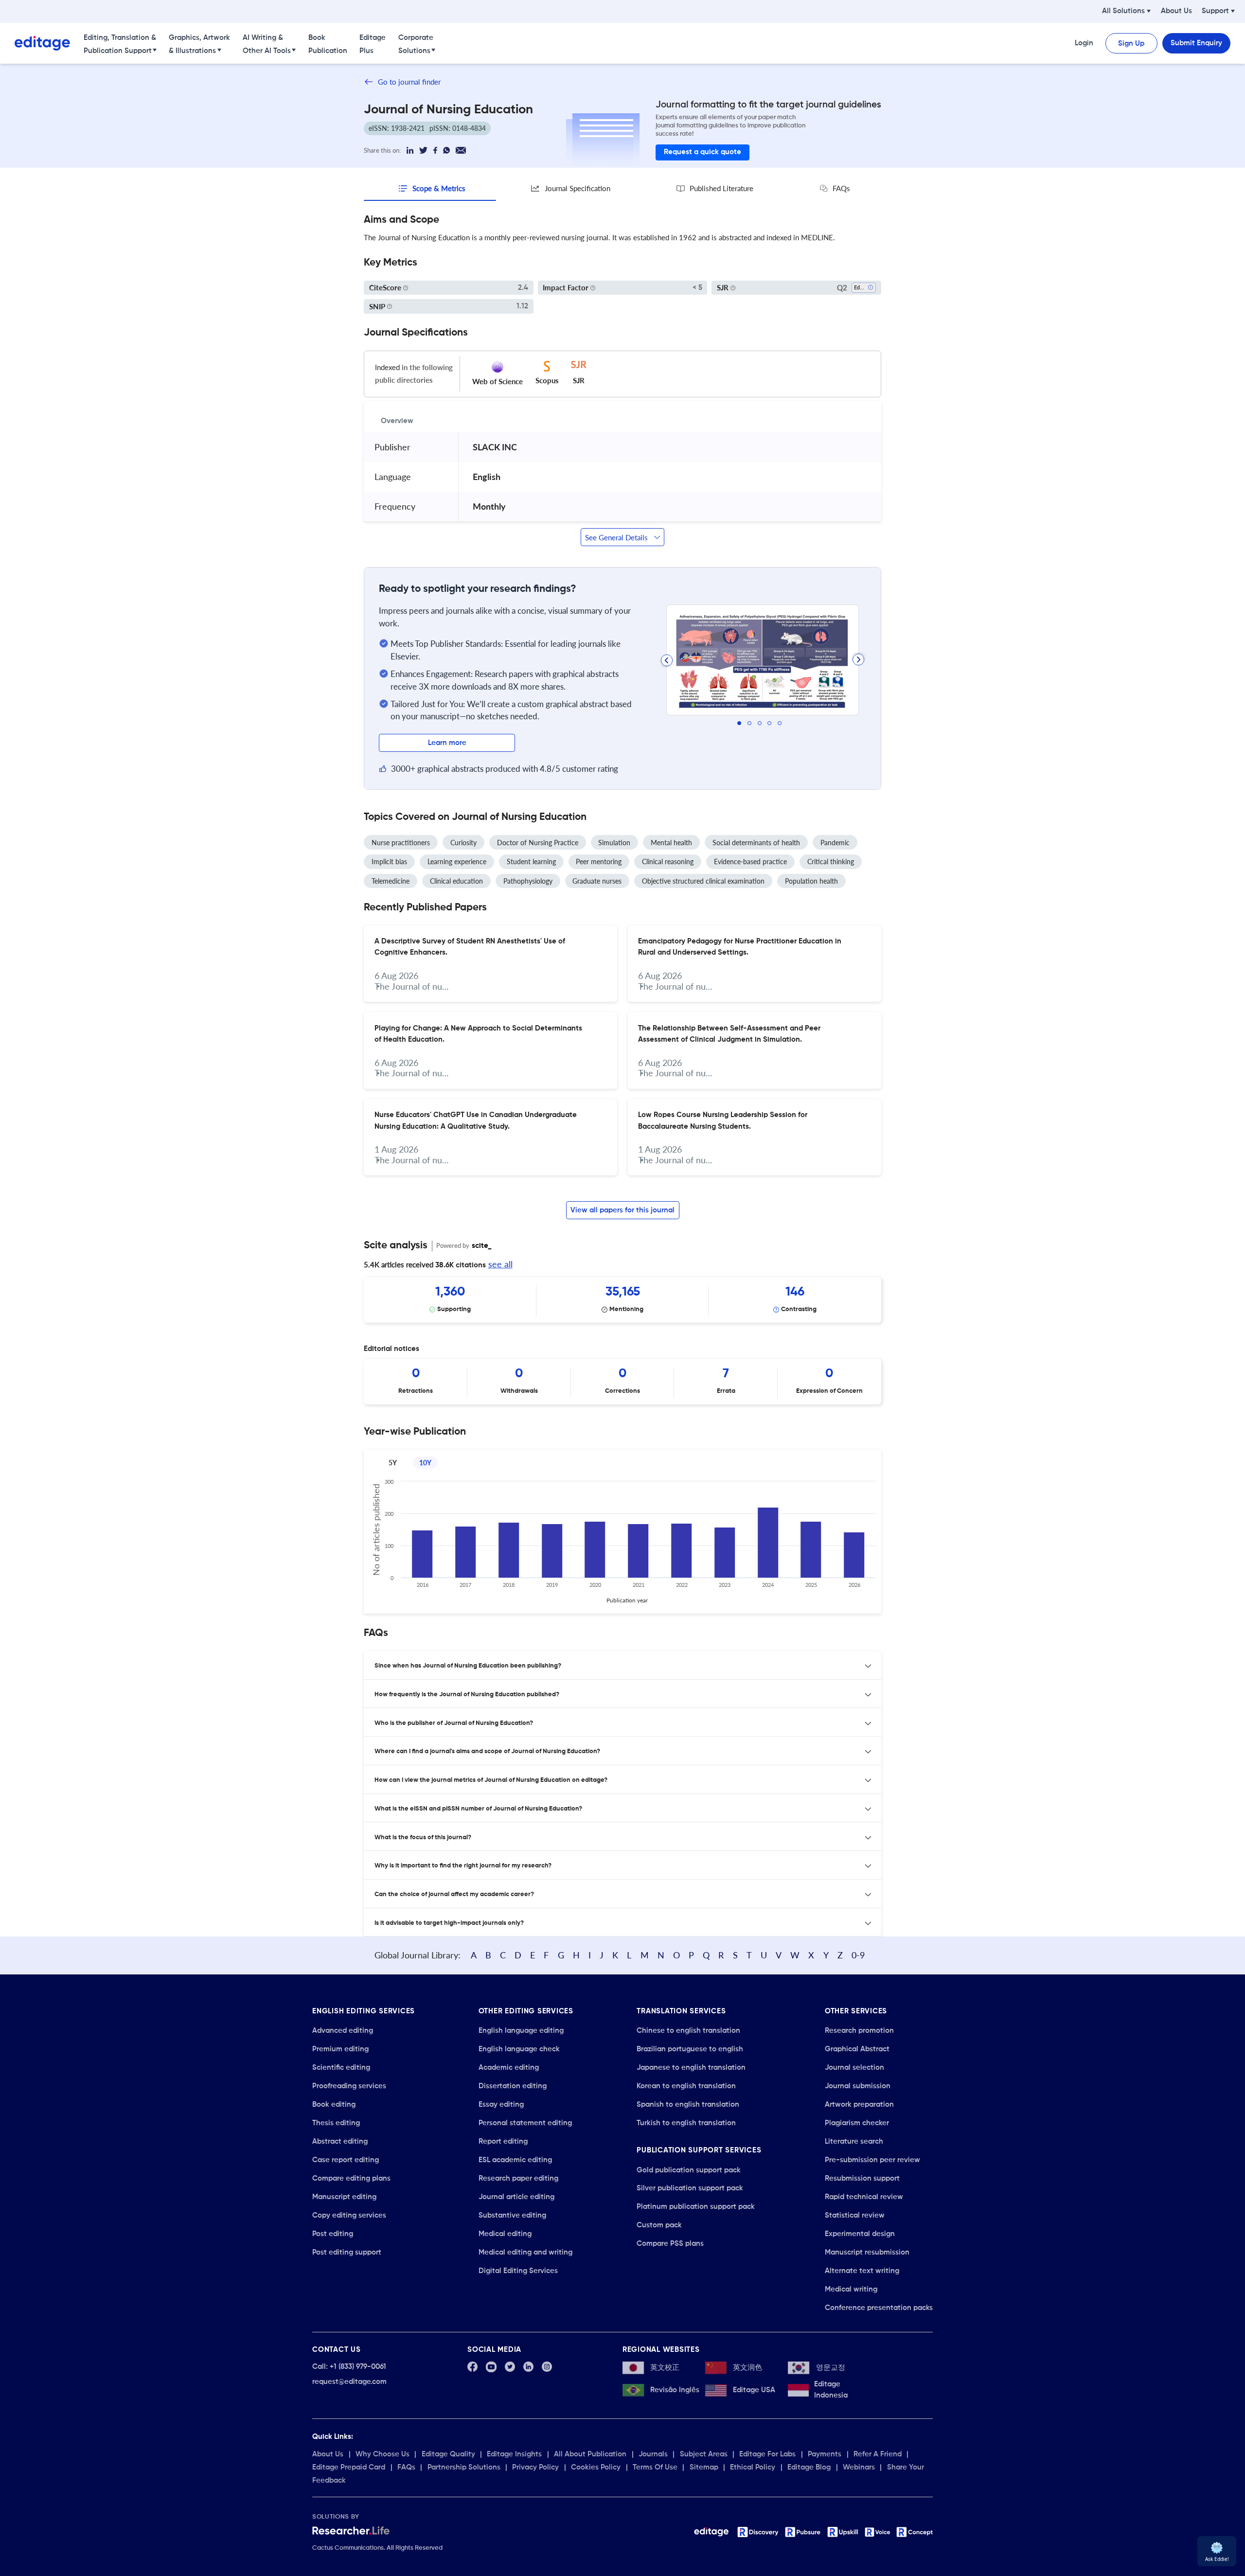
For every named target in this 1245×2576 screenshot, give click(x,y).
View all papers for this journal (622, 1210)
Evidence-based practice (750, 862)
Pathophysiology (528, 881)
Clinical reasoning (668, 862)
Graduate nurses (597, 881)
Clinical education (456, 881)
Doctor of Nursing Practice (538, 843)
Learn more (447, 743)
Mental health (671, 843)
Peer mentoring (599, 862)
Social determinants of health (756, 843)
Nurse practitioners (401, 843)
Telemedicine (391, 881)
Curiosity (463, 843)
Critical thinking (831, 862)
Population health (811, 881)
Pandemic (835, 843)
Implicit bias (389, 862)
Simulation (614, 843)
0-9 (858, 1955)
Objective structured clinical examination (703, 881)
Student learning (531, 862)
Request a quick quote (703, 152)
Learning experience (457, 862)
